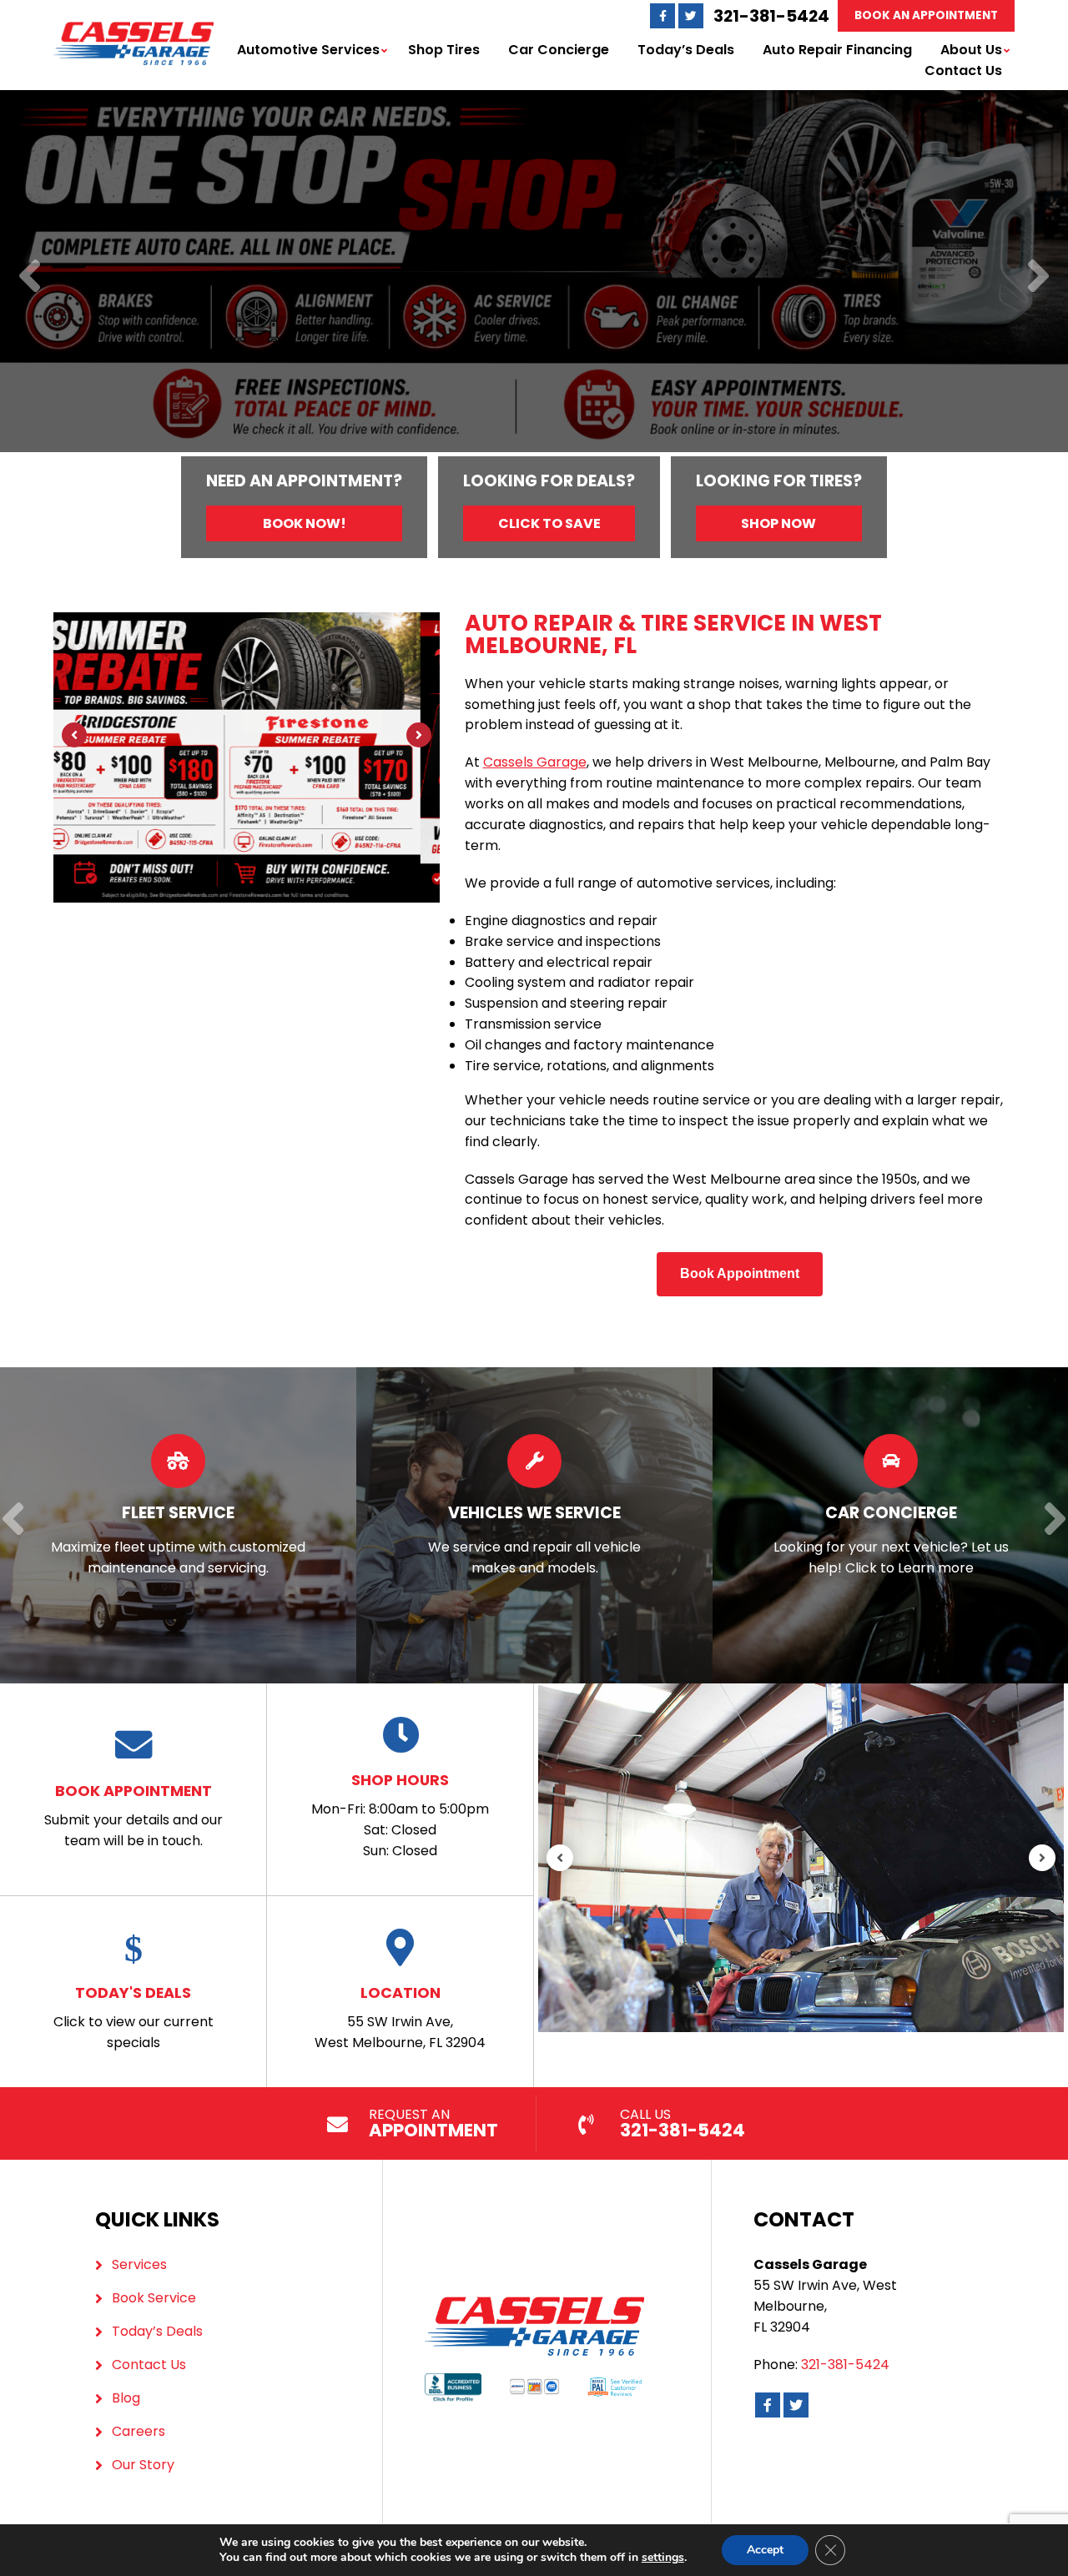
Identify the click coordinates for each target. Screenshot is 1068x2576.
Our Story (143, 2465)
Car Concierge (559, 50)
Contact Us (963, 70)
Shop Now (778, 523)
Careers (139, 2431)
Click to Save (549, 523)
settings (663, 2558)
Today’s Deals (686, 50)
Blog (126, 2398)
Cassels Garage (535, 762)
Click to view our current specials (133, 2017)
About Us (971, 50)
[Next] (1038, 277)
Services (139, 2264)
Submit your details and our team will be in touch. (133, 1815)
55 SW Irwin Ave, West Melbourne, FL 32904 (400, 2017)
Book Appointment (740, 1273)
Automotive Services (308, 50)
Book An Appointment (926, 15)
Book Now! (305, 523)
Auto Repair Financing (837, 50)
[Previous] (30, 277)
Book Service (154, 2298)
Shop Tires (444, 50)
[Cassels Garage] (133, 31)
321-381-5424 (771, 16)
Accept (765, 2550)
